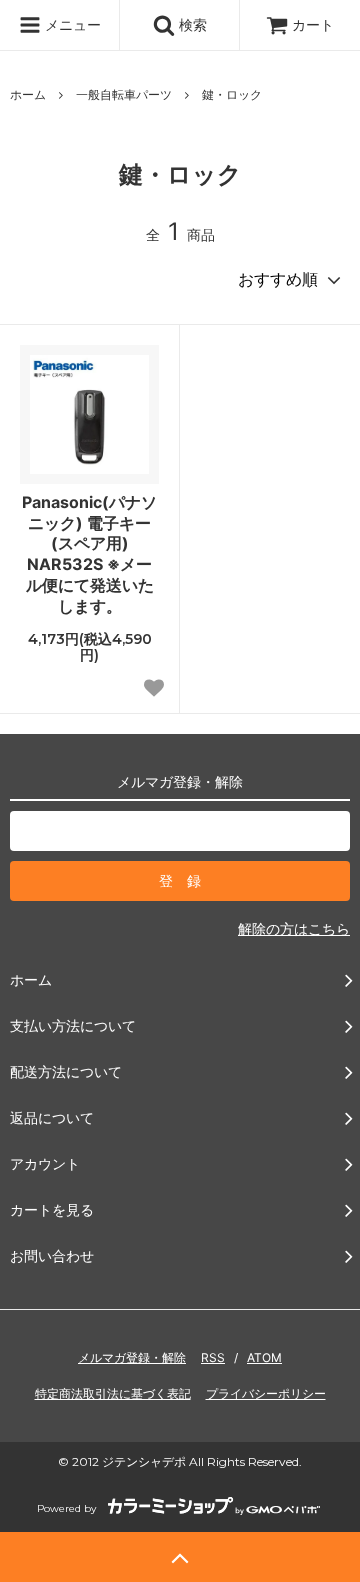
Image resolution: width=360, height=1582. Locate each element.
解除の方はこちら (294, 928)
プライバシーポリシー (266, 1393)
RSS (213, 1357)
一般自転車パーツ (124, 94)
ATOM (264, 1357)
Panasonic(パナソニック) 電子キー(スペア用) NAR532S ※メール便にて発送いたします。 (89, 554)
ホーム (28, 94)
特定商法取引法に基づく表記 (113, 1393)
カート (313, 24)
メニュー (71, 24)
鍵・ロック (232, 94)
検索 (191, 24)
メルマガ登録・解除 (132, 1357)
